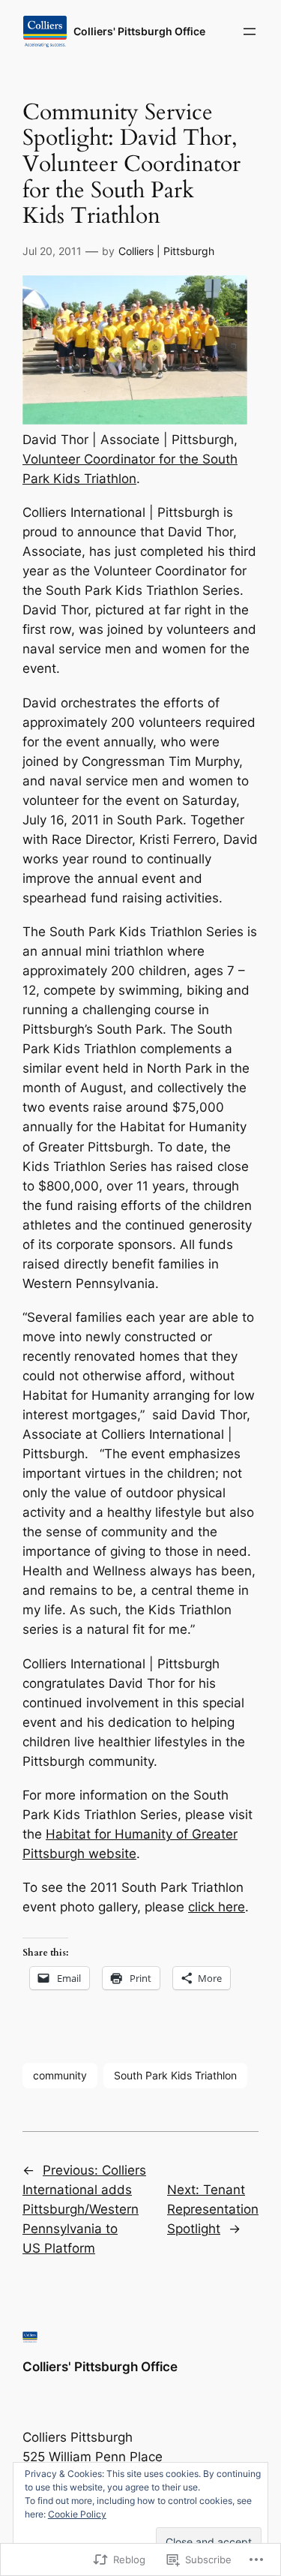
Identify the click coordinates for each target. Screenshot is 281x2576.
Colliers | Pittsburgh (166, 251)
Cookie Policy (77, 2514)
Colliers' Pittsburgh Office (139, 31)
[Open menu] (250, 32)
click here (217, 1907)
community (60, 2075)
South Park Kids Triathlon (175, 2075)
